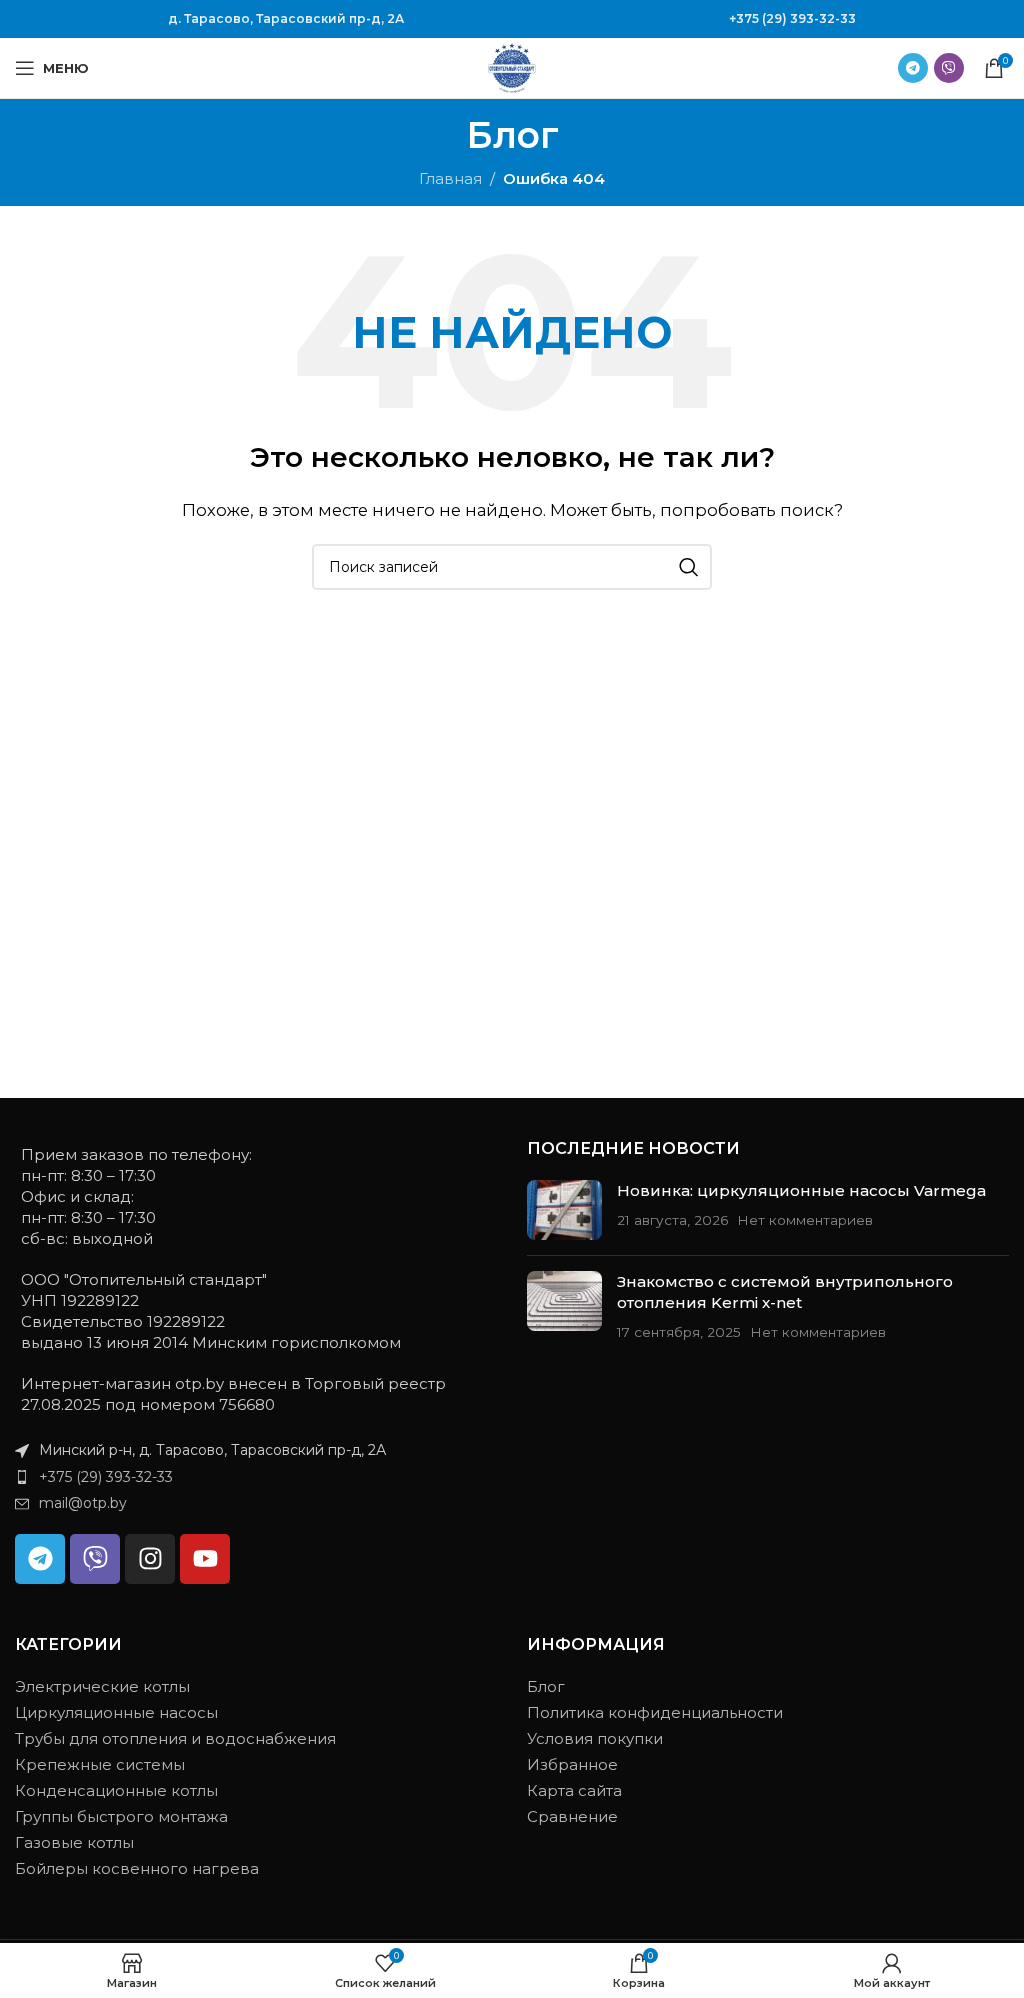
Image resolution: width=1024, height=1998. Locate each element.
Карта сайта (574, 1790)
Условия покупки (595, 1738)
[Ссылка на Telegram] (913, 68)
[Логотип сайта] (512, 66)
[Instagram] (150, 1559)
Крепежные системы (100, 1764)
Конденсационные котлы (116, 1790)
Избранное (572, 1764)
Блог (546, 1686)
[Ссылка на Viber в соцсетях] (949, 68)
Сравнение (572, 1816)
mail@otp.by (83, 1503)
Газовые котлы (74, 1842)
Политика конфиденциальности (655, 1712)
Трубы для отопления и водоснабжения (175, 1738)
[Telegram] (40, 1559)
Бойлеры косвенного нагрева (137, 1868)
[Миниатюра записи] (564, 1210)
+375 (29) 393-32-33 (792, 18)
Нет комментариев (805, 1220)
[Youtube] (205, 1559)
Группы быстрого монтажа (121, 1816)
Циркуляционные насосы (116, 1712)
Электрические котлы (102, 1686)
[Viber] (95, 1559)
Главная (450, 178)
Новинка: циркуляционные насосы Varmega (801, 1190)
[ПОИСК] (689, 567)
